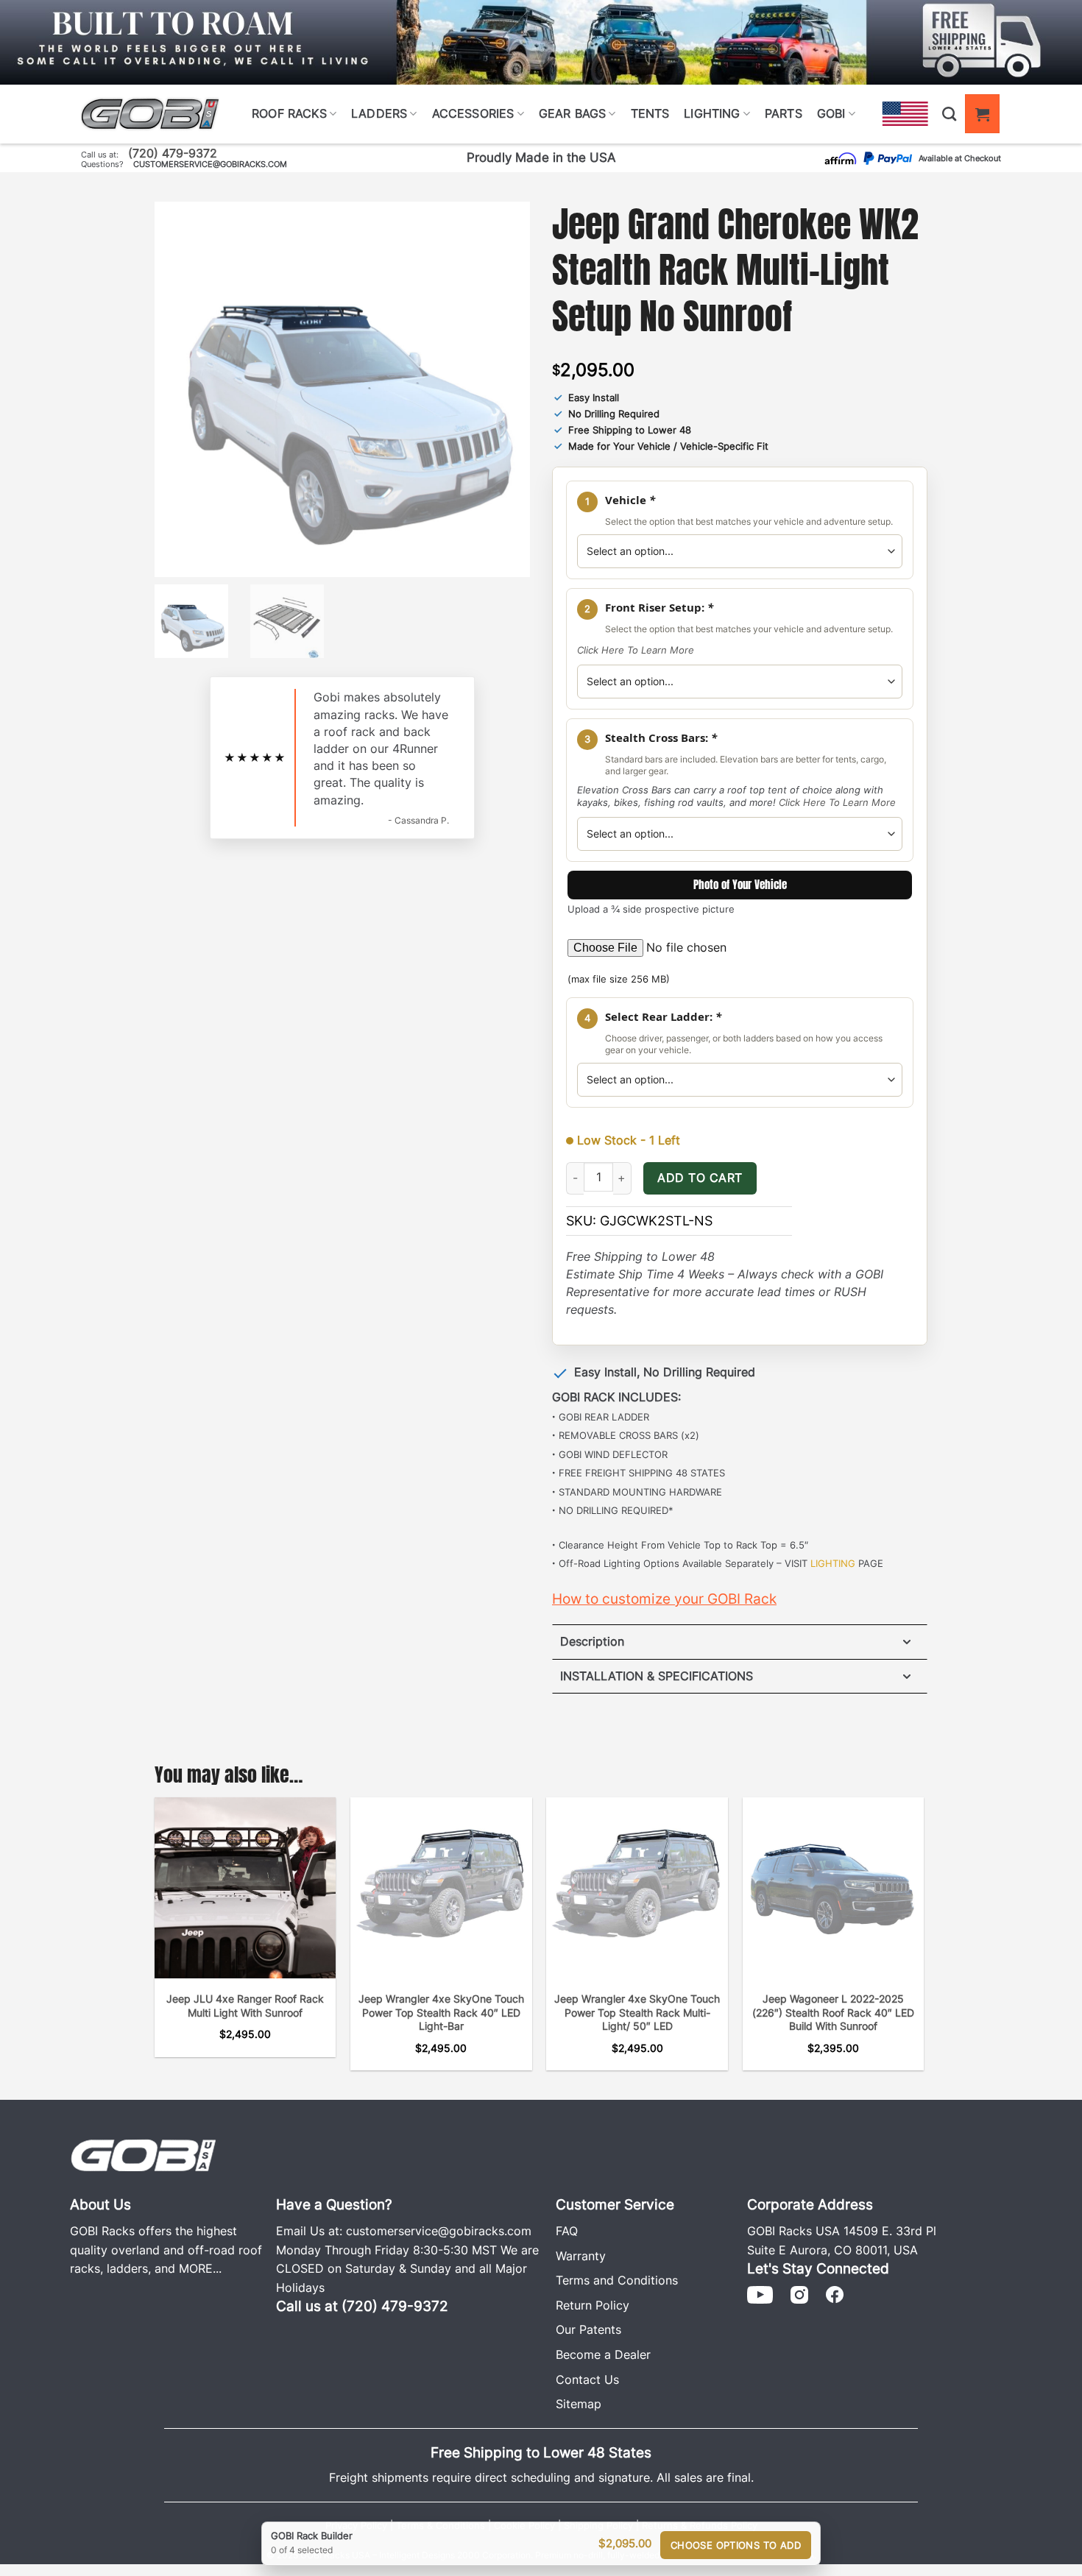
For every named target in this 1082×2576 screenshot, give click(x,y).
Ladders (379, 113)
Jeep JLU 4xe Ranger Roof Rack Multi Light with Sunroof (245, 2006)
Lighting (712, 113)
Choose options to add (736, 2545)
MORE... (200, 2268)
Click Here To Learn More (636, 650)
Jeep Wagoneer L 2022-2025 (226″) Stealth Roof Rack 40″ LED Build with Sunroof (833, 2012)
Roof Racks (289, 113)
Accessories (473, 113)
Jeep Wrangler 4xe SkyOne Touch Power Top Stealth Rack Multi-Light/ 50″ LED (637, 2012)
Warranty (581, 2256)
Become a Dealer (603, 2354)
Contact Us (587, 2379)
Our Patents (588, 2329)
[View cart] (982, 114)
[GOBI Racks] (144, 2154)
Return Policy (593, 2305)
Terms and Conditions (617, 2280)
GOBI (831, 113)
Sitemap (579, 2404)
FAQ (567, 2231)
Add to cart (700, 1178)
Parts (784, 113)
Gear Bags (572, 113)
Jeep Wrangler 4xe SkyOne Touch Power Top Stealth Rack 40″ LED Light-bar (441, 2012)
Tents (650, 113)
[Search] (949, 114)
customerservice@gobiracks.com (210, 164)
